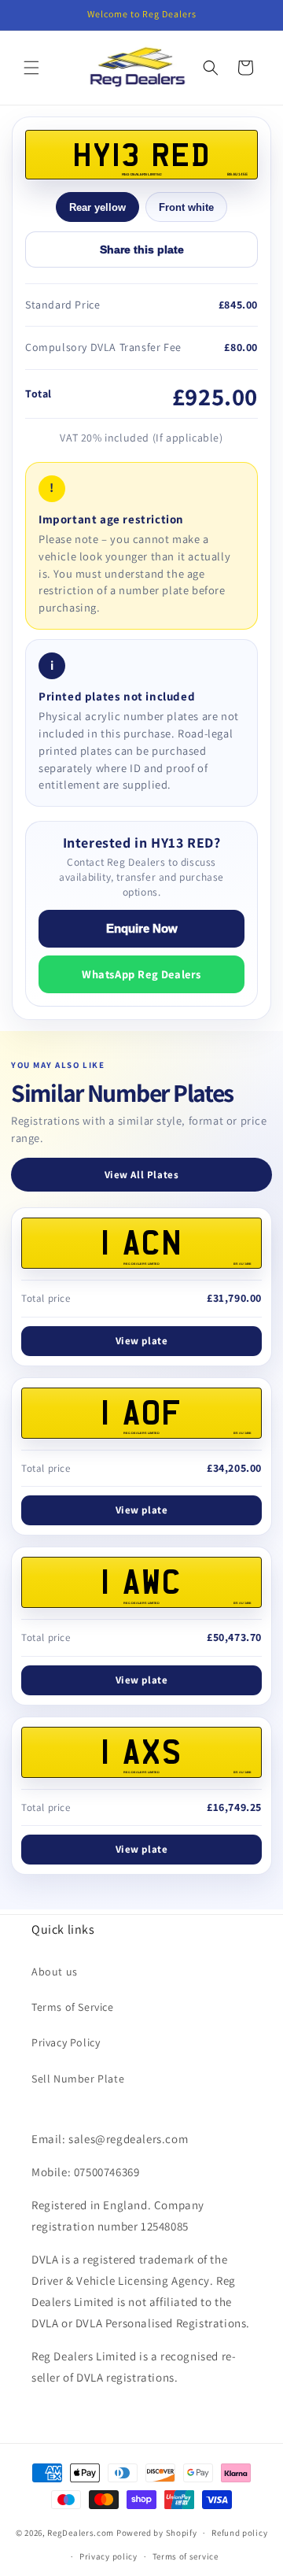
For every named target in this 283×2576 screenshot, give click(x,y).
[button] (31, 68)
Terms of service (186, 2556)
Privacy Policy (66, 2042)
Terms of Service (73, 2007)
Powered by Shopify (157, 2533)
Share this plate (142, 249)
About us (55, 1972)
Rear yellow (97, 207)
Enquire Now (142, 929)
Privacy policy (108, 2556)
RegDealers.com (81, 2533)
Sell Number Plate (78, 2079)
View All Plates (142, 1175)
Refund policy (239, 2533)
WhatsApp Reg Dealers (141, 974)
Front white (186, 207)
